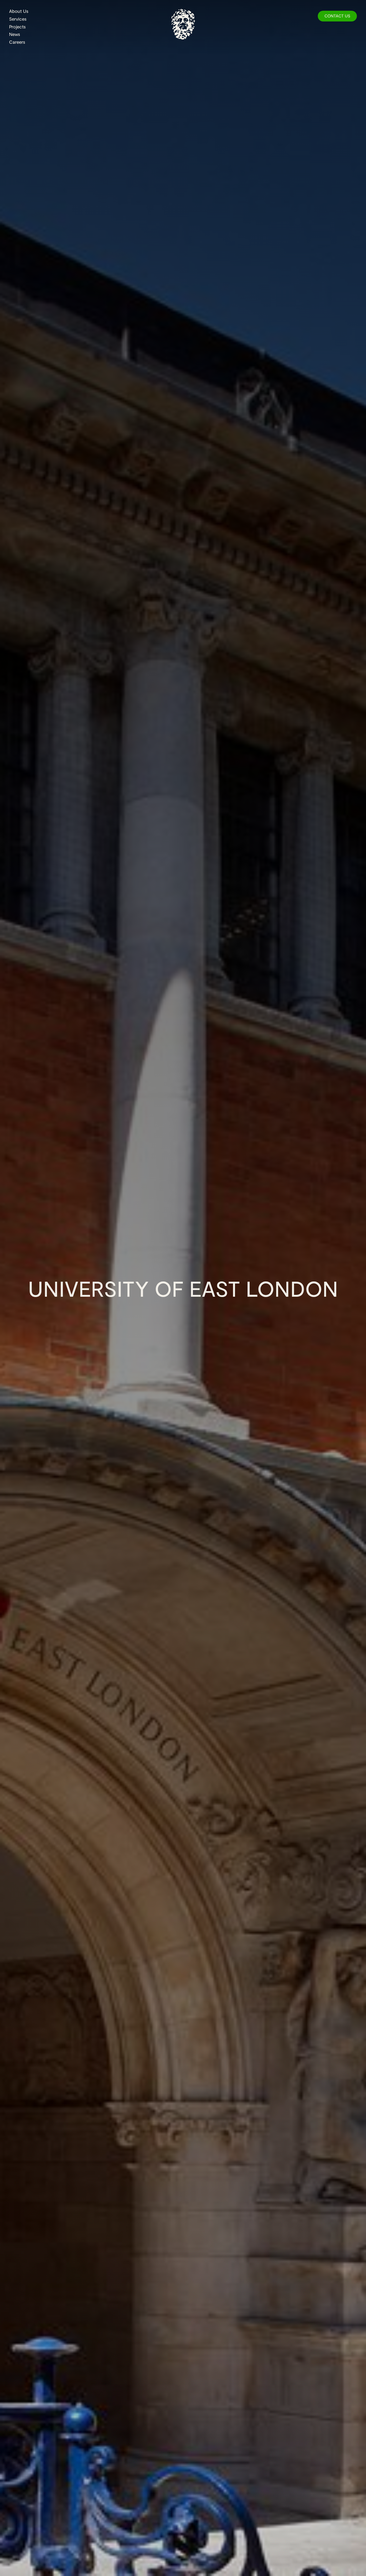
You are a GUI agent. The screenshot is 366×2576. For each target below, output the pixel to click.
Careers (17, 42)
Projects (17, 27)
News (15, 34)
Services (18, 19)
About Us (19, 11)
